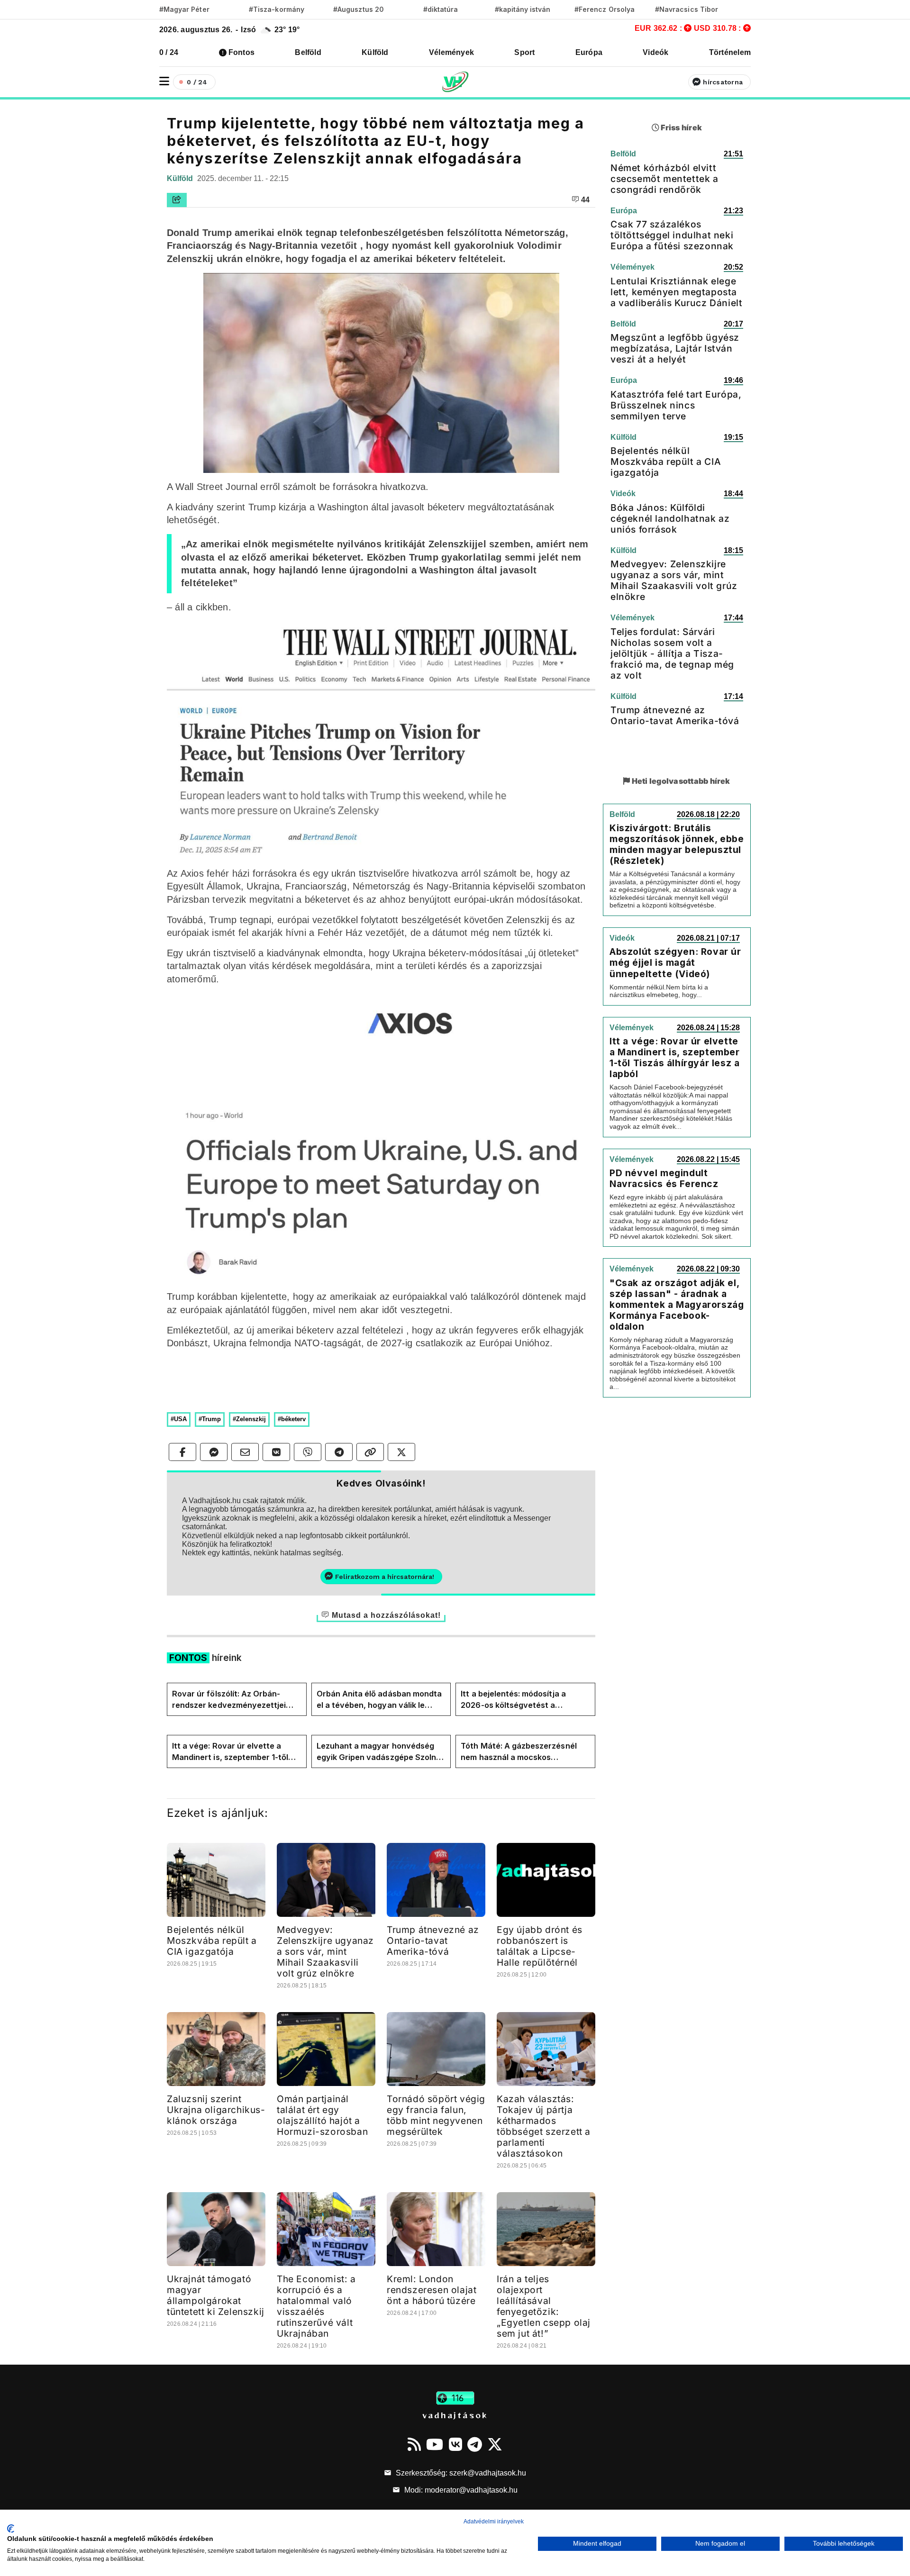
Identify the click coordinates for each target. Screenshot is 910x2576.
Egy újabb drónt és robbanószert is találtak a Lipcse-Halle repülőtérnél (540, 1946)
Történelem (730, 52)
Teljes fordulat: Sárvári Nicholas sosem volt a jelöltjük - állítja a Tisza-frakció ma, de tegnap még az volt (672, 653)
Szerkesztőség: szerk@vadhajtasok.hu (460, 2473)
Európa (589, 52)
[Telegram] (475, 2444)
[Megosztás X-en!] (401, 1452)
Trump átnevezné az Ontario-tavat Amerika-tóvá (433, 1941)
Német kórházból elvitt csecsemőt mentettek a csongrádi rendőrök (664, 179)
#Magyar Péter (184, 9)
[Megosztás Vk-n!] (276, 1452)
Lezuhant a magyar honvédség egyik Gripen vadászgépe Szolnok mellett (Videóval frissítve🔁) (381, 1752)
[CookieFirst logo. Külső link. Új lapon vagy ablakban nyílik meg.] (11, 2529)
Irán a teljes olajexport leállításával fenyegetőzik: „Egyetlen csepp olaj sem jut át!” (544, 2306)
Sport (524, 52)
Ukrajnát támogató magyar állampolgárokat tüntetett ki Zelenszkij (216, 2295)
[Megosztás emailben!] (245, 1452)
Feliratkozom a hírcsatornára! (385, 1577)
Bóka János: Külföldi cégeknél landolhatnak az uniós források (670, 518)
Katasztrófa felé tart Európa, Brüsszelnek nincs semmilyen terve (676, 405)
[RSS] (414, 2444)
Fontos (241, 52)
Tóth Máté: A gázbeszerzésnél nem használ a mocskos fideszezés (519, 1752)
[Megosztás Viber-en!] (308, 1452)
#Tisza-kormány (277, 9)
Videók (655, 52)
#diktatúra (441, 9)
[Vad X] (495, 2444)
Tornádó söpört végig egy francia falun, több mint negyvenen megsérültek (436, 2115)
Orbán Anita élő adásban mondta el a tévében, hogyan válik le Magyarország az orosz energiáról (379, 1700)
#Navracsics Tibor (687, 9)
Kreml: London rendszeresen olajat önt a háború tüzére (432, 2290)
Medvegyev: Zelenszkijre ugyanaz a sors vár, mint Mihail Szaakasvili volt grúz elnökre (325, 1951)
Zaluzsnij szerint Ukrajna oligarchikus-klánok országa (216, 2110)
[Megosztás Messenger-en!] (214, 1452)
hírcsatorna (723, 82)
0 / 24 (169, 52)
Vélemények (451, 52)
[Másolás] (370, 1452)
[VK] (455, 2444)
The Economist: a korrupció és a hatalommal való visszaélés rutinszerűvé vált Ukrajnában (316, 2306)
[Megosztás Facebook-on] (182, 1452)
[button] (164, 81)
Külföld (375, 52)
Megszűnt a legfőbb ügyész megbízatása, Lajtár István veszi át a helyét (675, 348)
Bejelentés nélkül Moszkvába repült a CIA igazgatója (212, 1941)
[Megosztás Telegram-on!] (339, 1452)
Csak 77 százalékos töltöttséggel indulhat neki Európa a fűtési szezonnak (672, 235)
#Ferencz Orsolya (605, 9)
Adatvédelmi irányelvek (494, 2522)
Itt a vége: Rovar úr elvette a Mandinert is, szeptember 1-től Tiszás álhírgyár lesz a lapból (230, 1752)
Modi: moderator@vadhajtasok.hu (460, 2490)
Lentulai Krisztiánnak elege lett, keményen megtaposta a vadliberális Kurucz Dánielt (676, 292)
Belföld (308, 52)
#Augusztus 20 (359, 9)
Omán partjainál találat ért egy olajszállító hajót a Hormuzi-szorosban (322, 2115)
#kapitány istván (523, 9)
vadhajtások (455, 2415)
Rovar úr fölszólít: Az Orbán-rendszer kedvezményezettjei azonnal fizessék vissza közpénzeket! (229, 1700)
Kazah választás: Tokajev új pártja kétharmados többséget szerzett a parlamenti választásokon (544, 2126)
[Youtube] (435, 2444)
